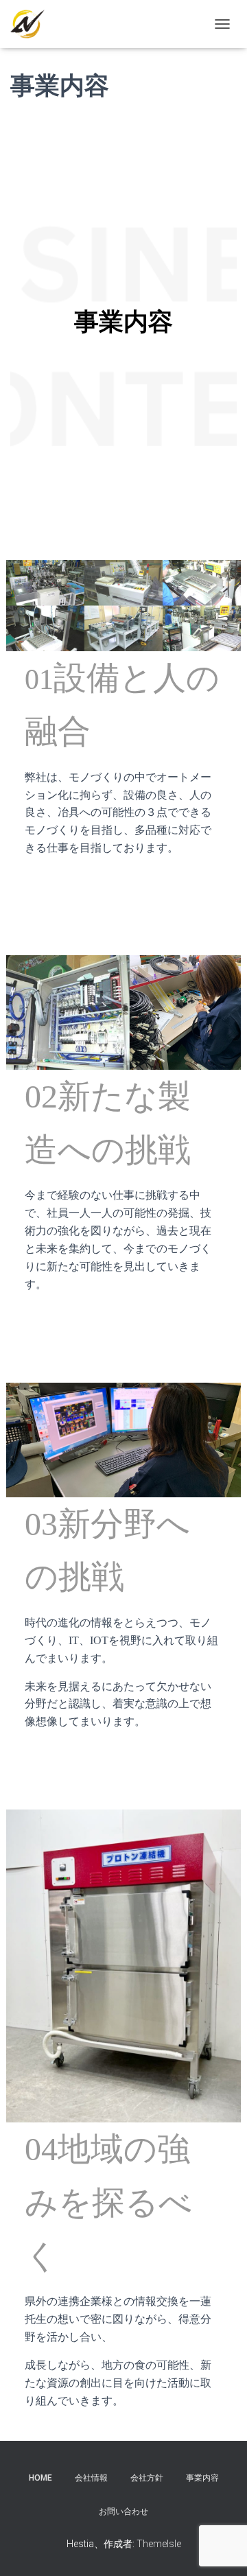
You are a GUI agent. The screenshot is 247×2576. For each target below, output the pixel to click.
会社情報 (91, 2478)
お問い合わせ (123, 2511)
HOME (40, 2478)
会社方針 (147, 2478)
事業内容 (202, 2478)
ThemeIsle (159, 2544)
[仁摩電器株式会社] (33, 24)
